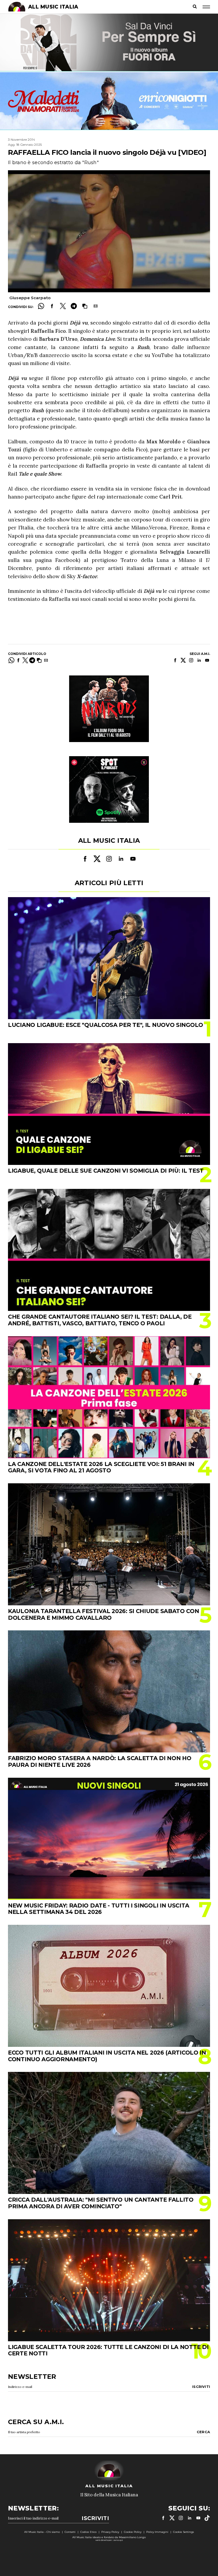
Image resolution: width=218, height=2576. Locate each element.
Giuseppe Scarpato (30, 298)
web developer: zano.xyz (109, 2540)
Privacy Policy (110, 2532)
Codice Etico (88, 2532)
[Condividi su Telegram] (74, 306)
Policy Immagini (157, 2532)
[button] (85, 306)
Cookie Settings (183, 2532)
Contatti (70, 2532)
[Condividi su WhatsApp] (41, 306)
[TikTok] (207, 2518)
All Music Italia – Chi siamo (42, 2532)
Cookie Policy (133, 2532)
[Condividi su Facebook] (52, 306)
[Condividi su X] (63, 306)
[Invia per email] (96, 306)
